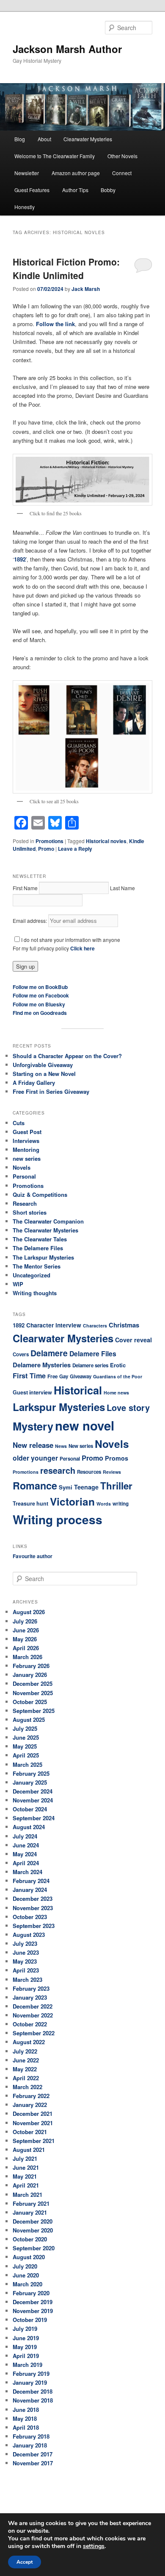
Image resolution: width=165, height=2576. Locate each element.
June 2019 (26, 2338)
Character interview (54, 1325)
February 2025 (31, 1773)
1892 (20, 559)
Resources (89, 1472)
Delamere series (90, 1365)
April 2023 (26, 1970)
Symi (66, 1487)
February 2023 (31, 1988)
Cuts (19, 1123)
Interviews (26, 1141)
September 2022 (34, 2033)
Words (104, 1504)
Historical (78, 1390)
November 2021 (33, 2123)
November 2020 (33, 2230)
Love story (128, 1407)
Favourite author (33, 1556)
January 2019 (30, 2382)
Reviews (112, 1472)
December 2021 (33, 2114)
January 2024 (30, 1890)
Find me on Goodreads (40, 1013)
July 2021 (25, 2158)
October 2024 (30, 1809)
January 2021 (30, 2212)
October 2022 (30, 2024)
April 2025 (26, 1755)
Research (25, 1203)
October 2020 (30, 2239)
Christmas (124, 1325)
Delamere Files (93, 1354)
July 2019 (25, 2329)
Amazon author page (76, 173)
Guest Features (32, 190)
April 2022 (26, 2078)
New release (33, 1445)
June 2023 (26, 1952)
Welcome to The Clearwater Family (55, 156)
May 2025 (25, 1746)
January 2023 (30, 1997)
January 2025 (30, 1782)
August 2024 (29, 1827)
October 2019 (30, 2320)
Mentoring (26, 1150)
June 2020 (26, 2275)
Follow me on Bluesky (39, 1004)
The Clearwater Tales (40, 1239)
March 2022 (27, 2087)
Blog (20, 139)
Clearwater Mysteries (88, 139)
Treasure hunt (30, 1503)
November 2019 (33, 2311)
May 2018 (25, 2418)
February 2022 (31, 2096)
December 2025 (33, 1683)
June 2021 (26, 2167)
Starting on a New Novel (44, 1074)
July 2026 (25, 1621)
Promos (117, 1458)
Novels (22, 1167)
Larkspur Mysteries (59, 1407)
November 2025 (33, 1693)
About (44, 139)
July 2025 (25, 1728)
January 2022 (30, 2105)
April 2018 (26, 2427)
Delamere (49, 1353)
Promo (46, 849)
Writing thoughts (35, 1293)
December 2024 (33, 1791)
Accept (25, 2562)
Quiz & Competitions (40, 1194)
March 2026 (27, 1657)
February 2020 (31, 2293)
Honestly (25, 207)
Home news (116, 1393)
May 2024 (25, 1854)
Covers (21, 1354)
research (58, 1470)
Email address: (30, 921)
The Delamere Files (38, 1248)
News (61, 1446)
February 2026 (31, 1666)
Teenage (86, 1487)
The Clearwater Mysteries (45, 1230)
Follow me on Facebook (41, 995)
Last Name (122, 888)
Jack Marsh (86, 289)
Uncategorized (32, 1275)
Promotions (49, 841)
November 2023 (33, 1908)
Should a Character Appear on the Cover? (67, 1056)
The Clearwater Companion (48, 1221)
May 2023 (25, 1961)
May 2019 (25, 2347)
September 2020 (34, 2248)
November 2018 (33, 2400)
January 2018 (30, 2445)
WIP (18, 1284)
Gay (64, 1376)
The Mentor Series (37, 1266)
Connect (122, 173)
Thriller (116, 1486)
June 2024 (26, 1845)
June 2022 (26, 2060)
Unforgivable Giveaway (43, 1065)
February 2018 (31, 2436)
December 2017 (33, 2454)
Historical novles (106, 841)
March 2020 (27, 2284)
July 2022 (25, 2051)
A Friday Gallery (34, 1083)
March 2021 (27, 2195)
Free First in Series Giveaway (51, 1091)
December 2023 (33, 1898)
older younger (35, 1458)
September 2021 (34, 2141)
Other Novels (122, 156)
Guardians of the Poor (118, 1376)
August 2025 (29, 1720)
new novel (85, 1425)
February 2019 (31, 2373)
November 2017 (33, 2463)
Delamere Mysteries (42, 1365)
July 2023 (25, 1943)
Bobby (108, 190)
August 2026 (29, 1612)
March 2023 (27, 1979)
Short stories (30, 1212)
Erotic (118, 1365)
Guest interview (32, 1392)
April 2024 (26, 1863)
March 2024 (27, 1872)
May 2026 (25, 1639)
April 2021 (26, 2185)
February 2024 (31, 1881)
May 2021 (25, 2176)
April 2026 (26, 1648)
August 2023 (29, 1935)
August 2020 (29, 2257)
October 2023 (30, 1917)
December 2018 (33, 2391)
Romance (35, 1485)
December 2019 (33, 2302)
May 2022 (25, 2069)
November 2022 (33, 2015)
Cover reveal (133, 1340)
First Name (25, 888)
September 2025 (34, 1711)
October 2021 (30, 2132)
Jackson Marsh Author (67, 49)
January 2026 (30, 1675)
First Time (29, 1376)
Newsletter (27, 173)
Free (52, 1376)
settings (94, 2546)
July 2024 (25, 1836)
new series (27, 1158)
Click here (82, 948)
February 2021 (31, 2203)
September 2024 (34, 1818)
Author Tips (75, 190)
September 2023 (34, 1926)
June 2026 (26, 1630)
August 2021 (29, 2150)
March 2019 (27, 2365)
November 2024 (33, 1800)
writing (121, 1504)
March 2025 (27, 1764)
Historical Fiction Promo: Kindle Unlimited (66, 268)
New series (81, 1446)
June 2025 (26, 1737)
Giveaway (81, 1376)
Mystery (33, 1426)
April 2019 (26, 2356)
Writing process (58, 1520)
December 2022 (33, 2006)
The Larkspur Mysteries (43, 1257)
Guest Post (27, 1132)
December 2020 (33, 2221)
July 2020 (25, 2266)
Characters (95, 1326)
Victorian (72, 1501)
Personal (24, 1176)
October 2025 (30, 1702)
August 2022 (29, 2042)
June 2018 (26, 2410)
